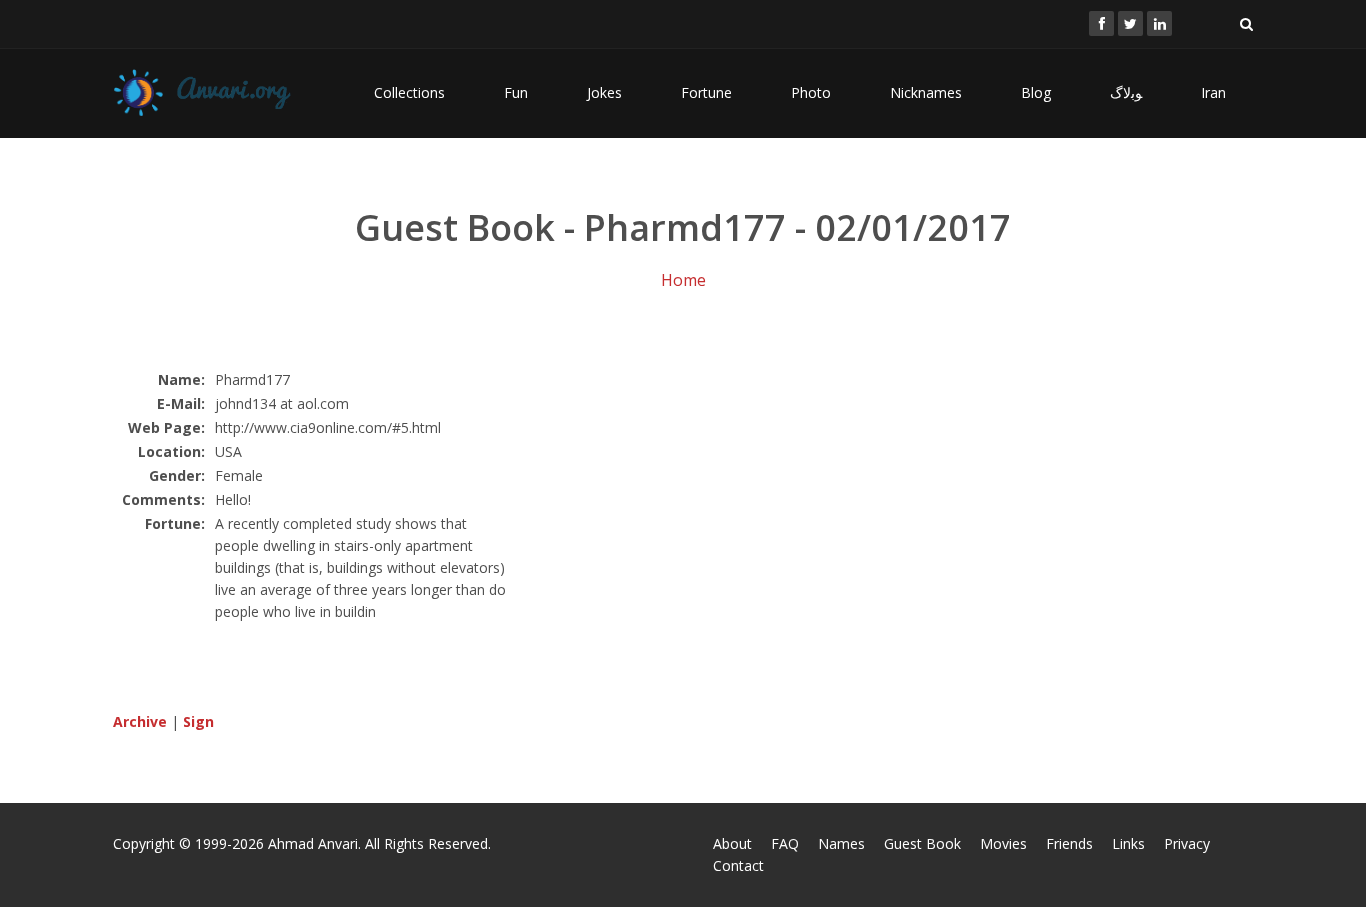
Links (1128, 843)
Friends (1069, 843)
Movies (1003, 843)
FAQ (785, 843)
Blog (1036, 92)
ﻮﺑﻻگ (1126, 92)
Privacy (1187, 843)
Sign (198, 721)
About (732, 843)
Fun (516, 92)
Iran (1213, 92)
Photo (811, 92)
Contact (738, 865)
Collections (409, 92)
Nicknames (926, 92)
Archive (140, 721)
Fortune (706, 92)
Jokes (604, 92)
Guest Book (922, 843)
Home (683, 280)
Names (841, 843)
